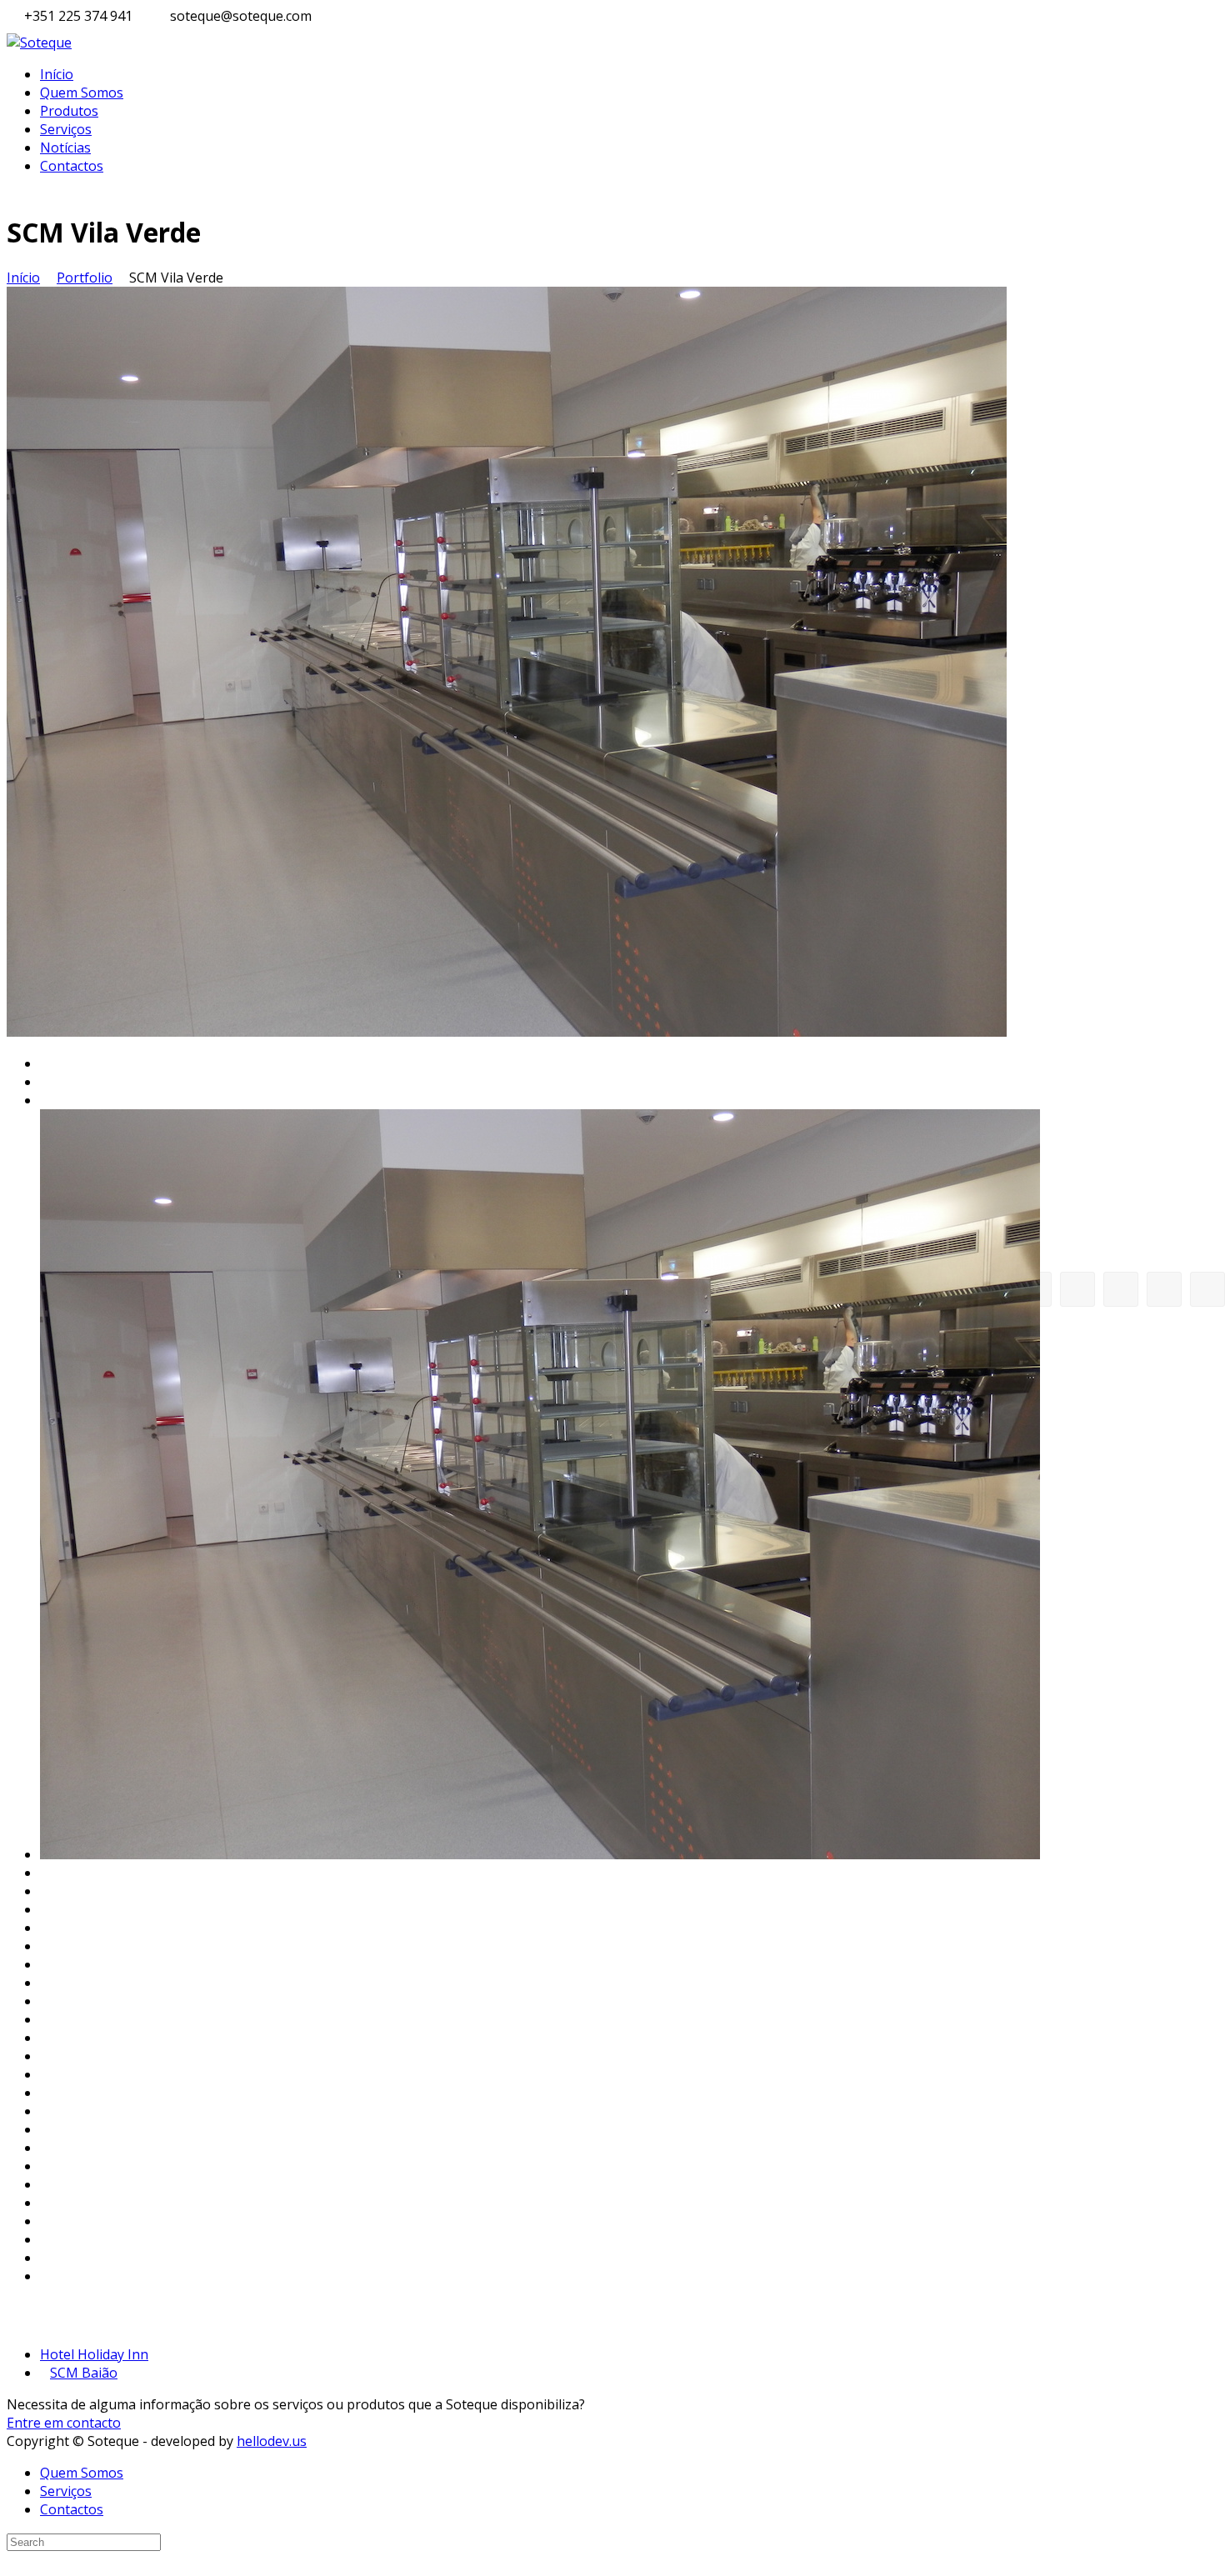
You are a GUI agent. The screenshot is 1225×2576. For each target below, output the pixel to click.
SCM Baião (84, 2373)
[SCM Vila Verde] (507, 1032)
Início (57, 74)
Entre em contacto (64, 2423)
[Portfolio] (1164, 1289)
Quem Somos (82, 93)
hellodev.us (272, 2441)
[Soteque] (39, 43)
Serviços (66, 129)
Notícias (65, 148)
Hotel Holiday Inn (94, 2354)
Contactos (72, 166)
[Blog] (1121, 1289)
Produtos (69, 111)
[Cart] (1077, 1289)
